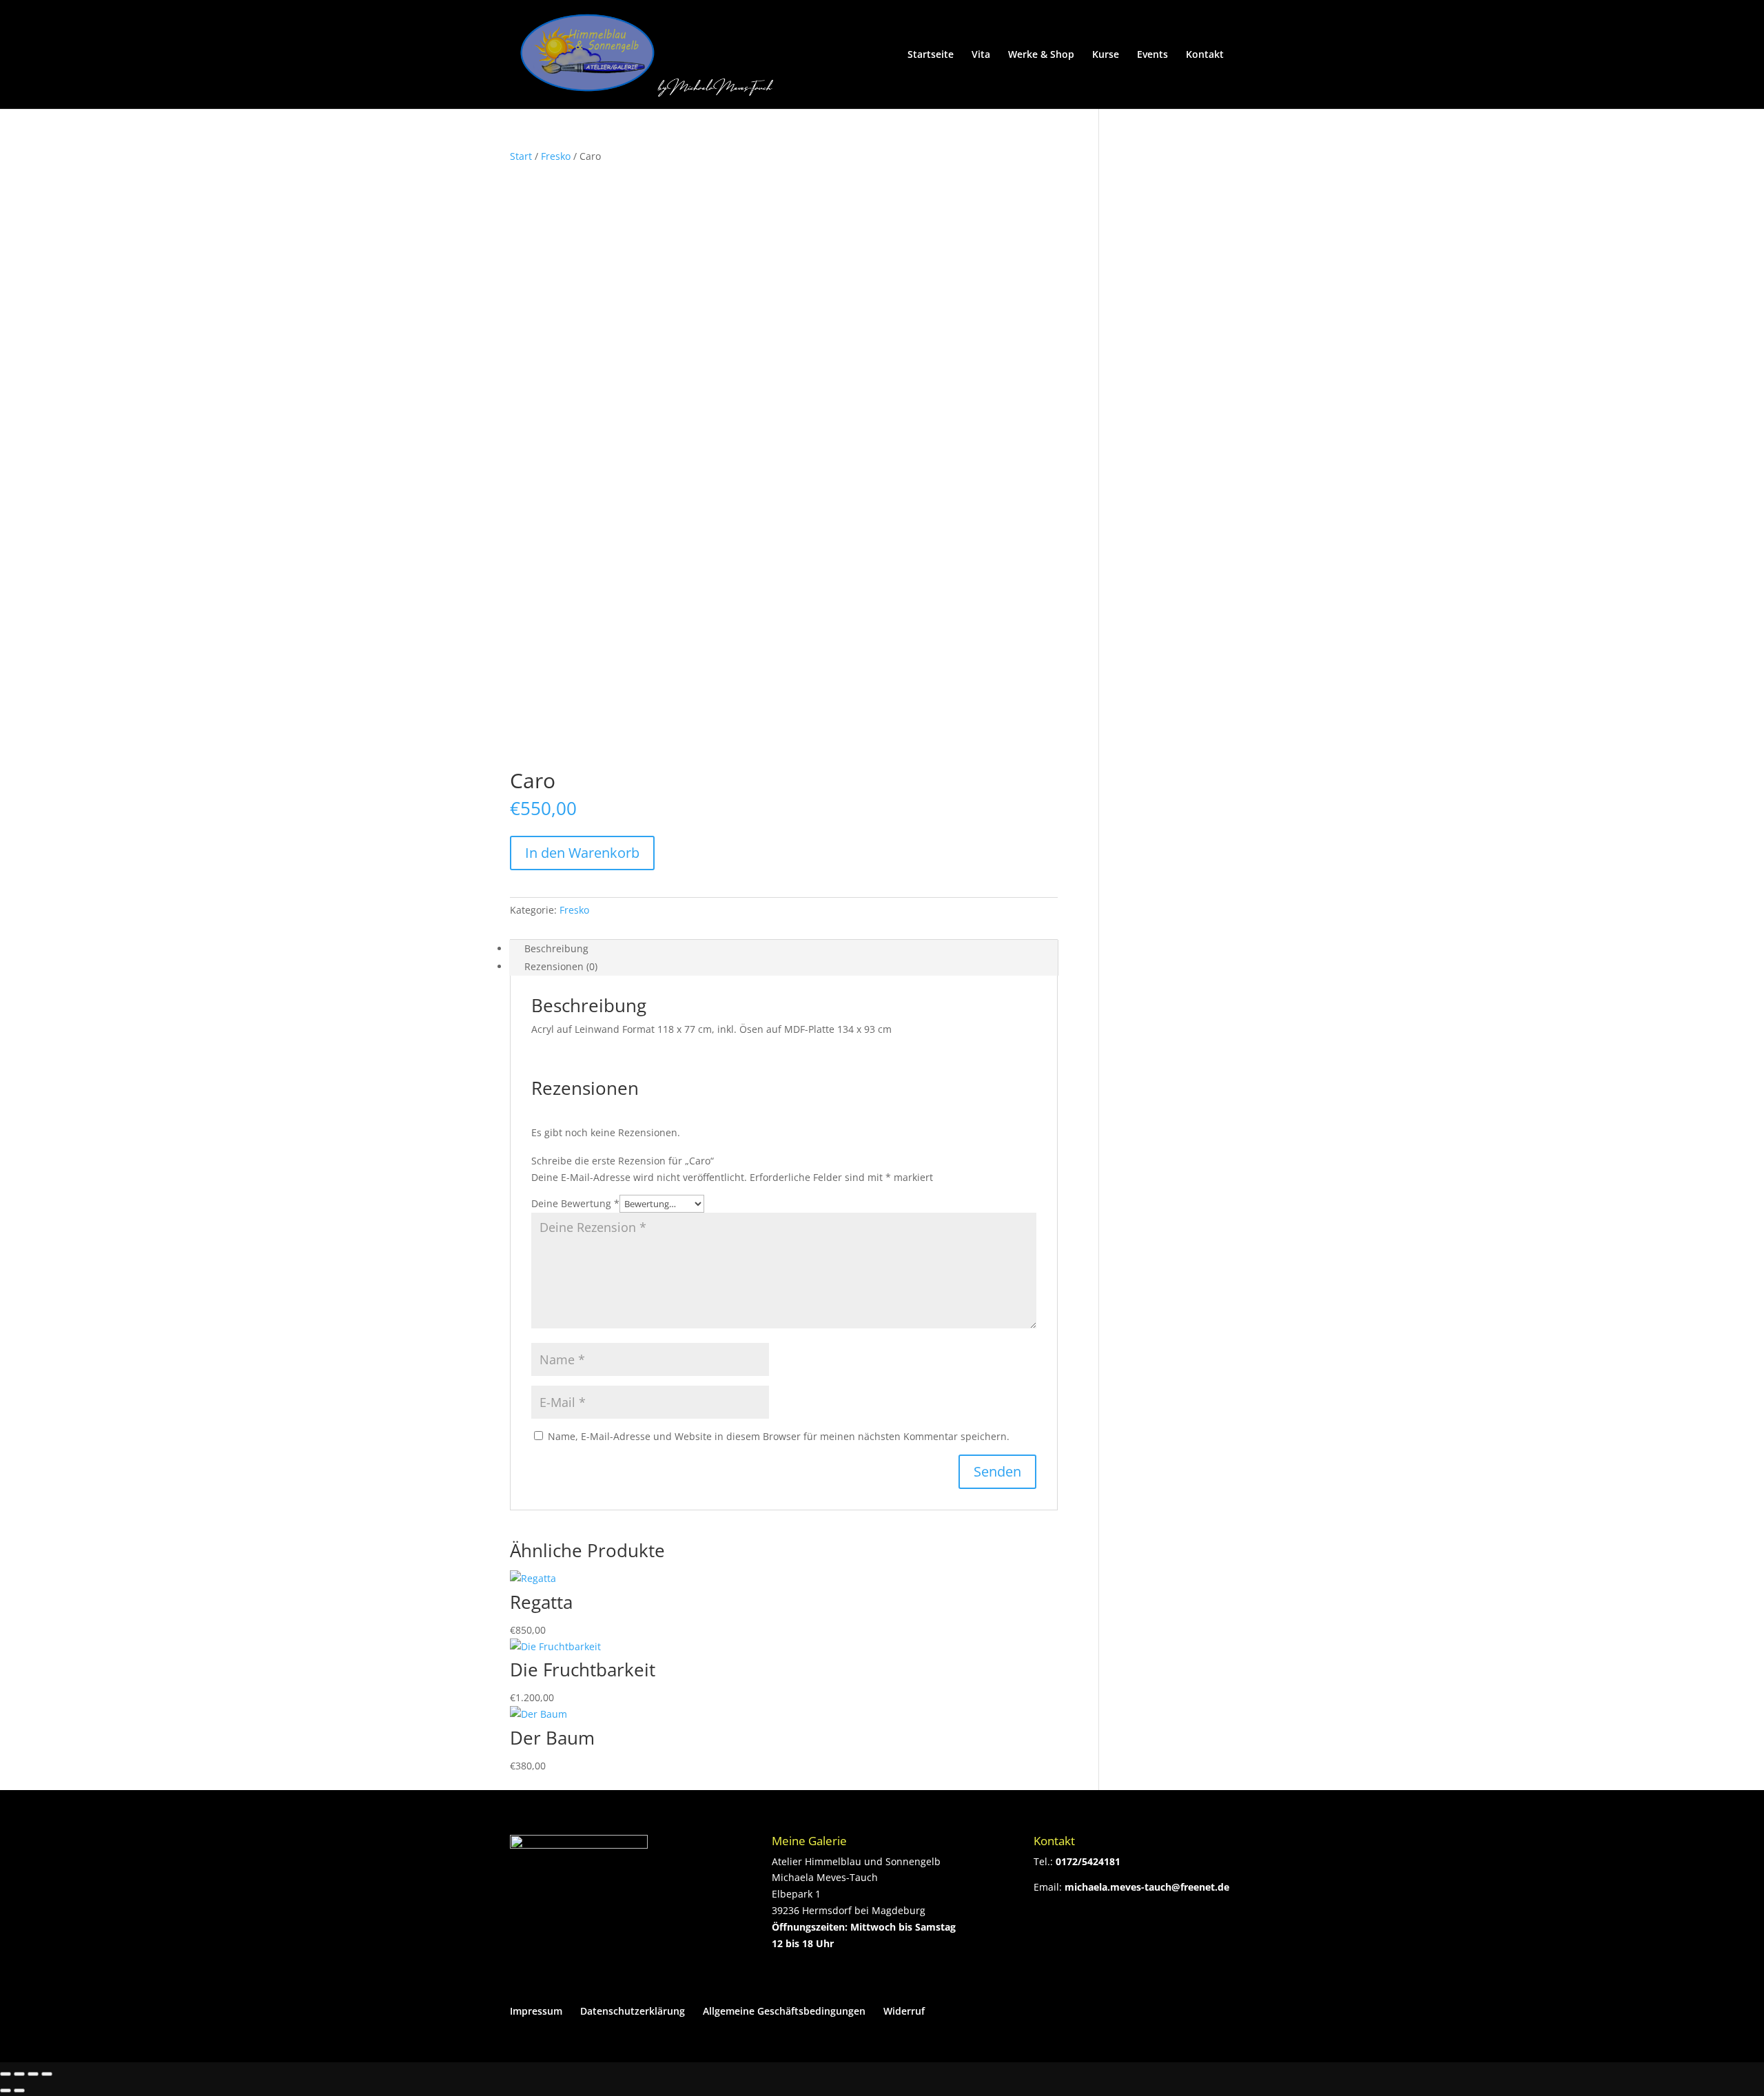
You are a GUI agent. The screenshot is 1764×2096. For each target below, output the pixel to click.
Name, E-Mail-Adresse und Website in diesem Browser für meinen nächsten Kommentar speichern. (779, 1436)
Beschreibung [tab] (556, 948)
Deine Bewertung (575, 1203)
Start (521, 156)
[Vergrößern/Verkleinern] (6, 2074)
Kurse (1106, 55)
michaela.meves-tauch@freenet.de (1147, 1887)
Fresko (556, 156)
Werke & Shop (1041, 55)
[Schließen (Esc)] (47, 2074)
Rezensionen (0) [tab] (561, 966)
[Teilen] (33, 2074)
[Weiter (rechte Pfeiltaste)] (19, 2090)
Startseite (931, 55)
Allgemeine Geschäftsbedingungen (784, 2011)
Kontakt (1205, 55)
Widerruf (904, 2011)
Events (1152, 55)
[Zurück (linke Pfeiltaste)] (6, 2090)
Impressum (536, 2011)
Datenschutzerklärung (633, 2011)
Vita (981, 55)
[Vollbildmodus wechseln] (19, 2074)
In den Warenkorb (582, 853)
